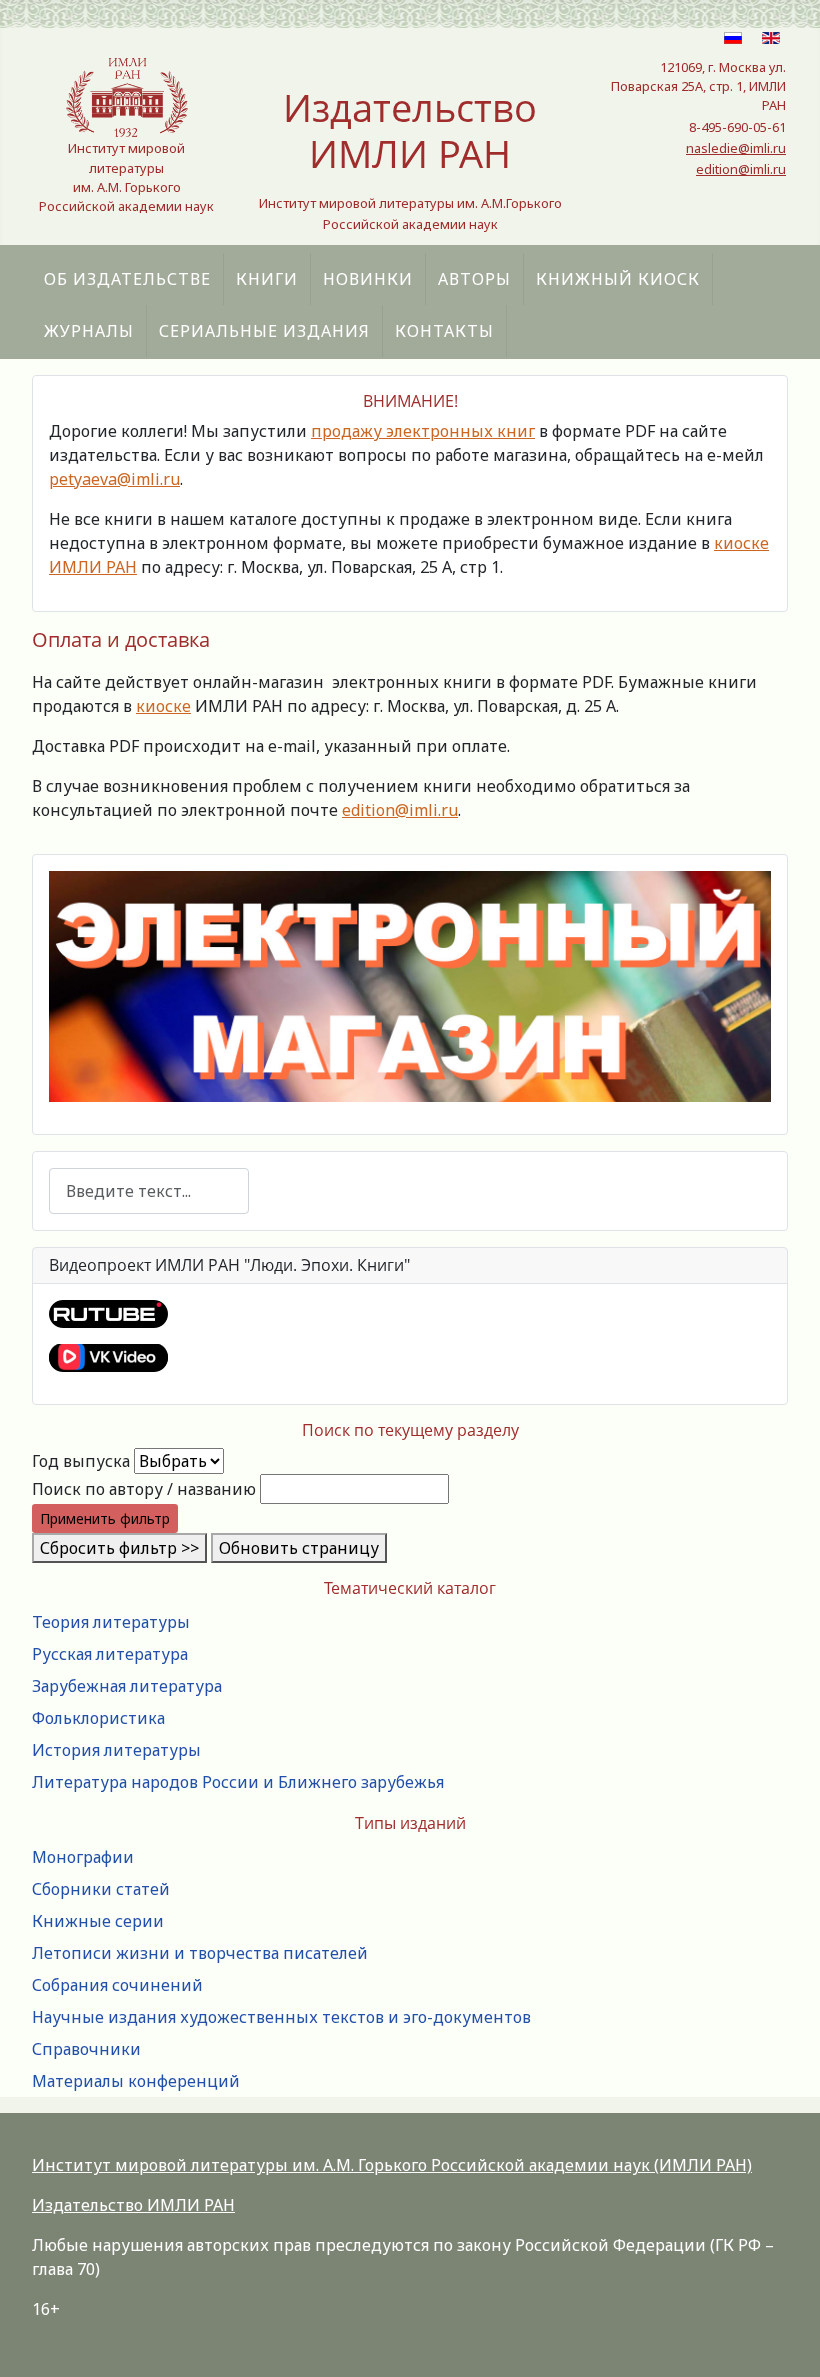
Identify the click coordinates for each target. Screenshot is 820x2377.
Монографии (83, 1857)
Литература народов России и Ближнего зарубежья (238, 1782)
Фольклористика (98, 1718)
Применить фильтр (105, 1518)
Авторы (474, 279)
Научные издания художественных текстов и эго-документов (281, 2017)
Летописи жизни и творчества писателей (200, 1953)
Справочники (86, 2049)
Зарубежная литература (127, 1686)
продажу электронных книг (423, 431)
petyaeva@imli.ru (114, 479)
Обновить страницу (299, 1548)
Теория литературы (111, 1622)
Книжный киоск (618, 279)
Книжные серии (98, 1921)
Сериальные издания (264, 331)
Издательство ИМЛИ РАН (133, 2205)
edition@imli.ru (741, 169)
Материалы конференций (136, 2081)
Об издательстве (127, 279)
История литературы (116, 1750)
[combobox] (149, 1190)
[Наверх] (785, 2340)
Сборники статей (101, 1889)
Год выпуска (81, 1461)
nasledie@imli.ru (736, 148)
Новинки (368, 279)
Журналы (89, 331)
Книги (267, 279)
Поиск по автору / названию (144, 1489)
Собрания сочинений (117, 1985)
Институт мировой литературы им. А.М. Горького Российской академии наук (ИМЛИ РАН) (392, 2165)
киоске (163, 706)
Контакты (444, 331)
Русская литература (110, 1654)
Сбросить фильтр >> (119, 1548)
